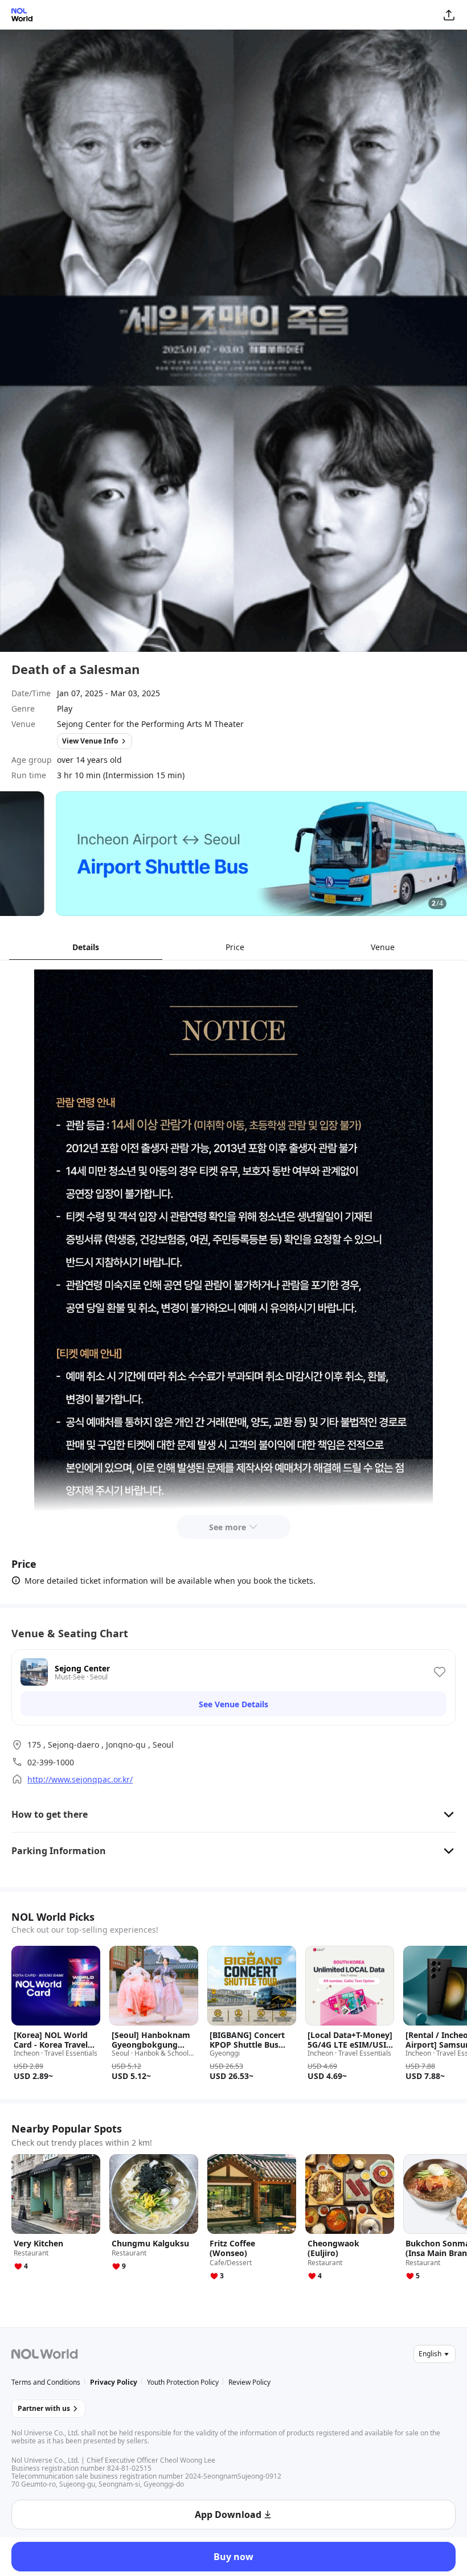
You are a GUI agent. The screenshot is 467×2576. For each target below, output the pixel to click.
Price (235, 947)
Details (86, 947)
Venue (383, 947)
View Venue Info (90, 741)
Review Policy (249, 2382)
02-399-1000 (51, 1762)
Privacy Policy (114, 2382)
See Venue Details (233, 1704)
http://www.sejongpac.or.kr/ (80, 1779)
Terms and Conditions (46, 2382)
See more (228, 1527)
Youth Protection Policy (183, 2382)
